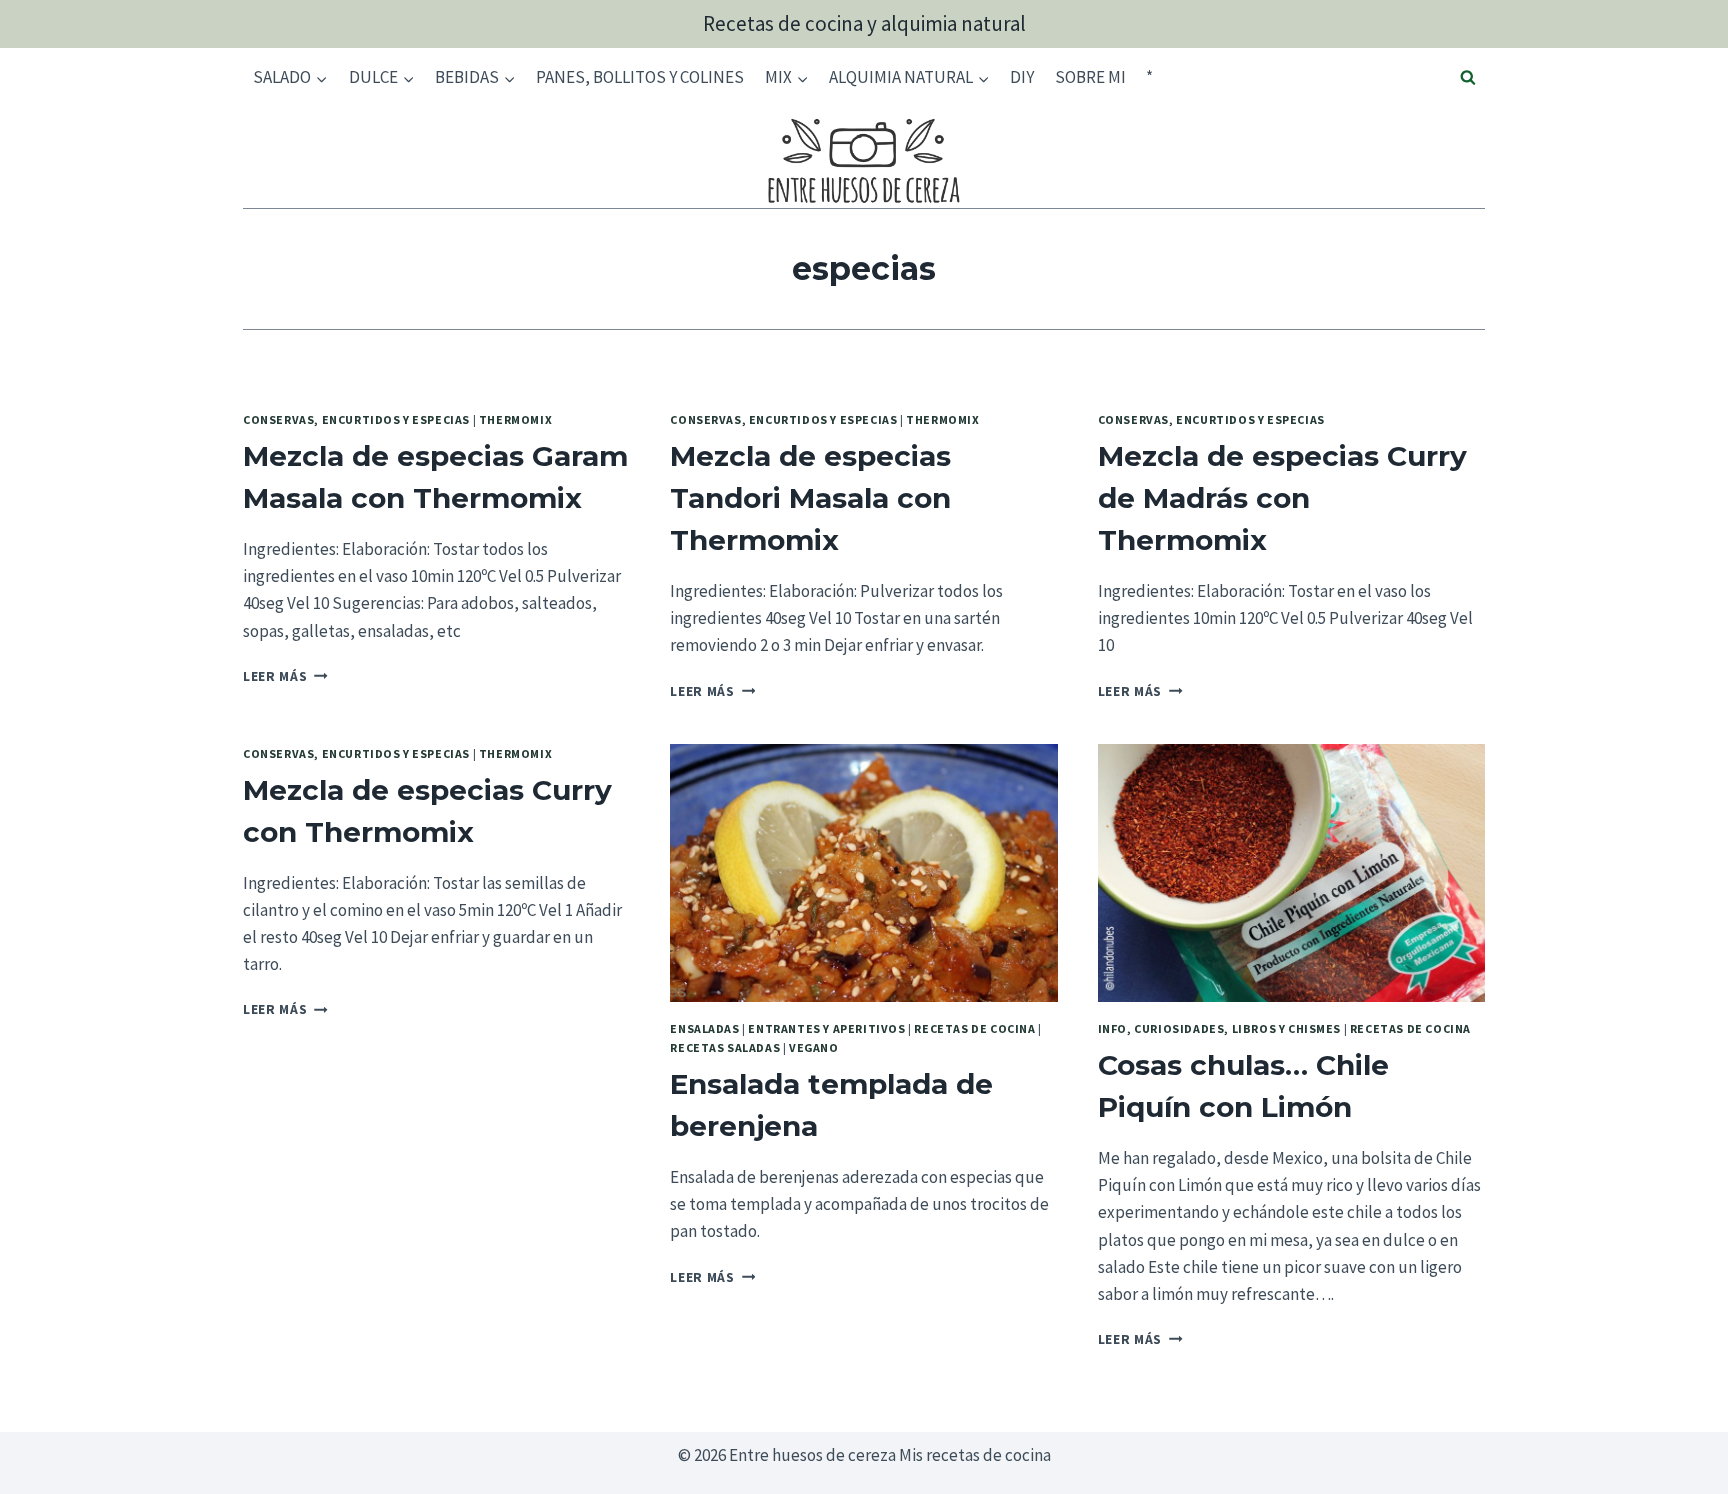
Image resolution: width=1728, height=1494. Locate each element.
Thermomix (515, 419)
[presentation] (863, 873)
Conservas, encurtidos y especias (356, 419)
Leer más (285, 676)
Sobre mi (1090, 77)
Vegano (814, 1047)
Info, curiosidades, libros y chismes (1219, 1028)
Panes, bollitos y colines (640, 77)
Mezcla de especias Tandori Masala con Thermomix (810, 498)
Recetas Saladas (725, 1047)
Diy (1022, 77)
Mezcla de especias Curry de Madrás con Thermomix (1282, 498)
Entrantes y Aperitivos (826, 1028)
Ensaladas (704, 1028)
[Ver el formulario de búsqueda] (1468, 78)
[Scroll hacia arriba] (1677, 1463)
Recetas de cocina (974, 1028)
